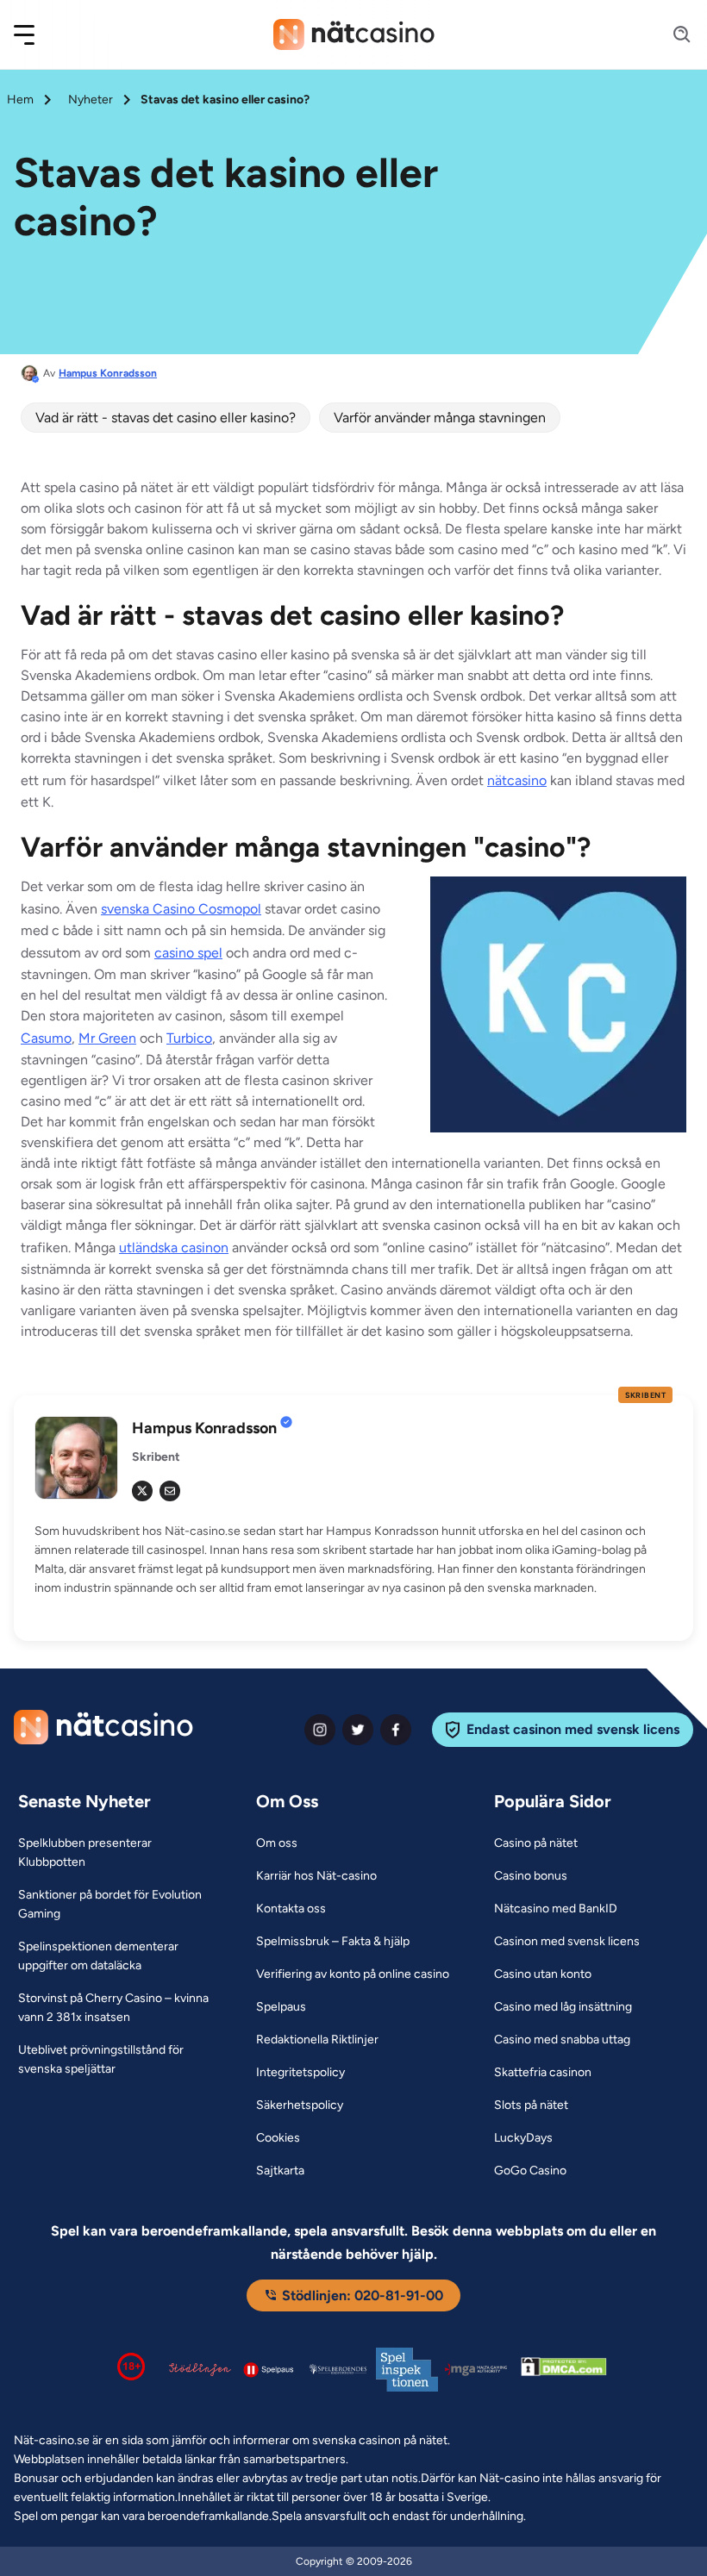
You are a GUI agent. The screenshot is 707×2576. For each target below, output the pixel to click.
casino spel (188, 953)
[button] (35, 35)
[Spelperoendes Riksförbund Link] (338, 2369)
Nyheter (91, 100)
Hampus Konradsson (108, 373)
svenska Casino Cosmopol (181, 909)
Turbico (189, 1038)
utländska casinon (174, 1247)
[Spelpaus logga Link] (269, 2370)
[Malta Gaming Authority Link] (476, 2370)
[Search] (672, 35)
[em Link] (170, 1491)
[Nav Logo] (354, 34)
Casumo (46, 1038)
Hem (20, 100)
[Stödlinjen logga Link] (200, 2369)
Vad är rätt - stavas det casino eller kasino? (166, 418)
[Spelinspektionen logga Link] (407, 2370)
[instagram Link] (320, 1730)
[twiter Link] (358, 1730)
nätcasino (517, 780)
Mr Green (107, 1038)
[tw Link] (142, 1491)
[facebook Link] (396, 1730)
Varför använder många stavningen (440, 418)
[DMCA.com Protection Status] (564, 2370)
